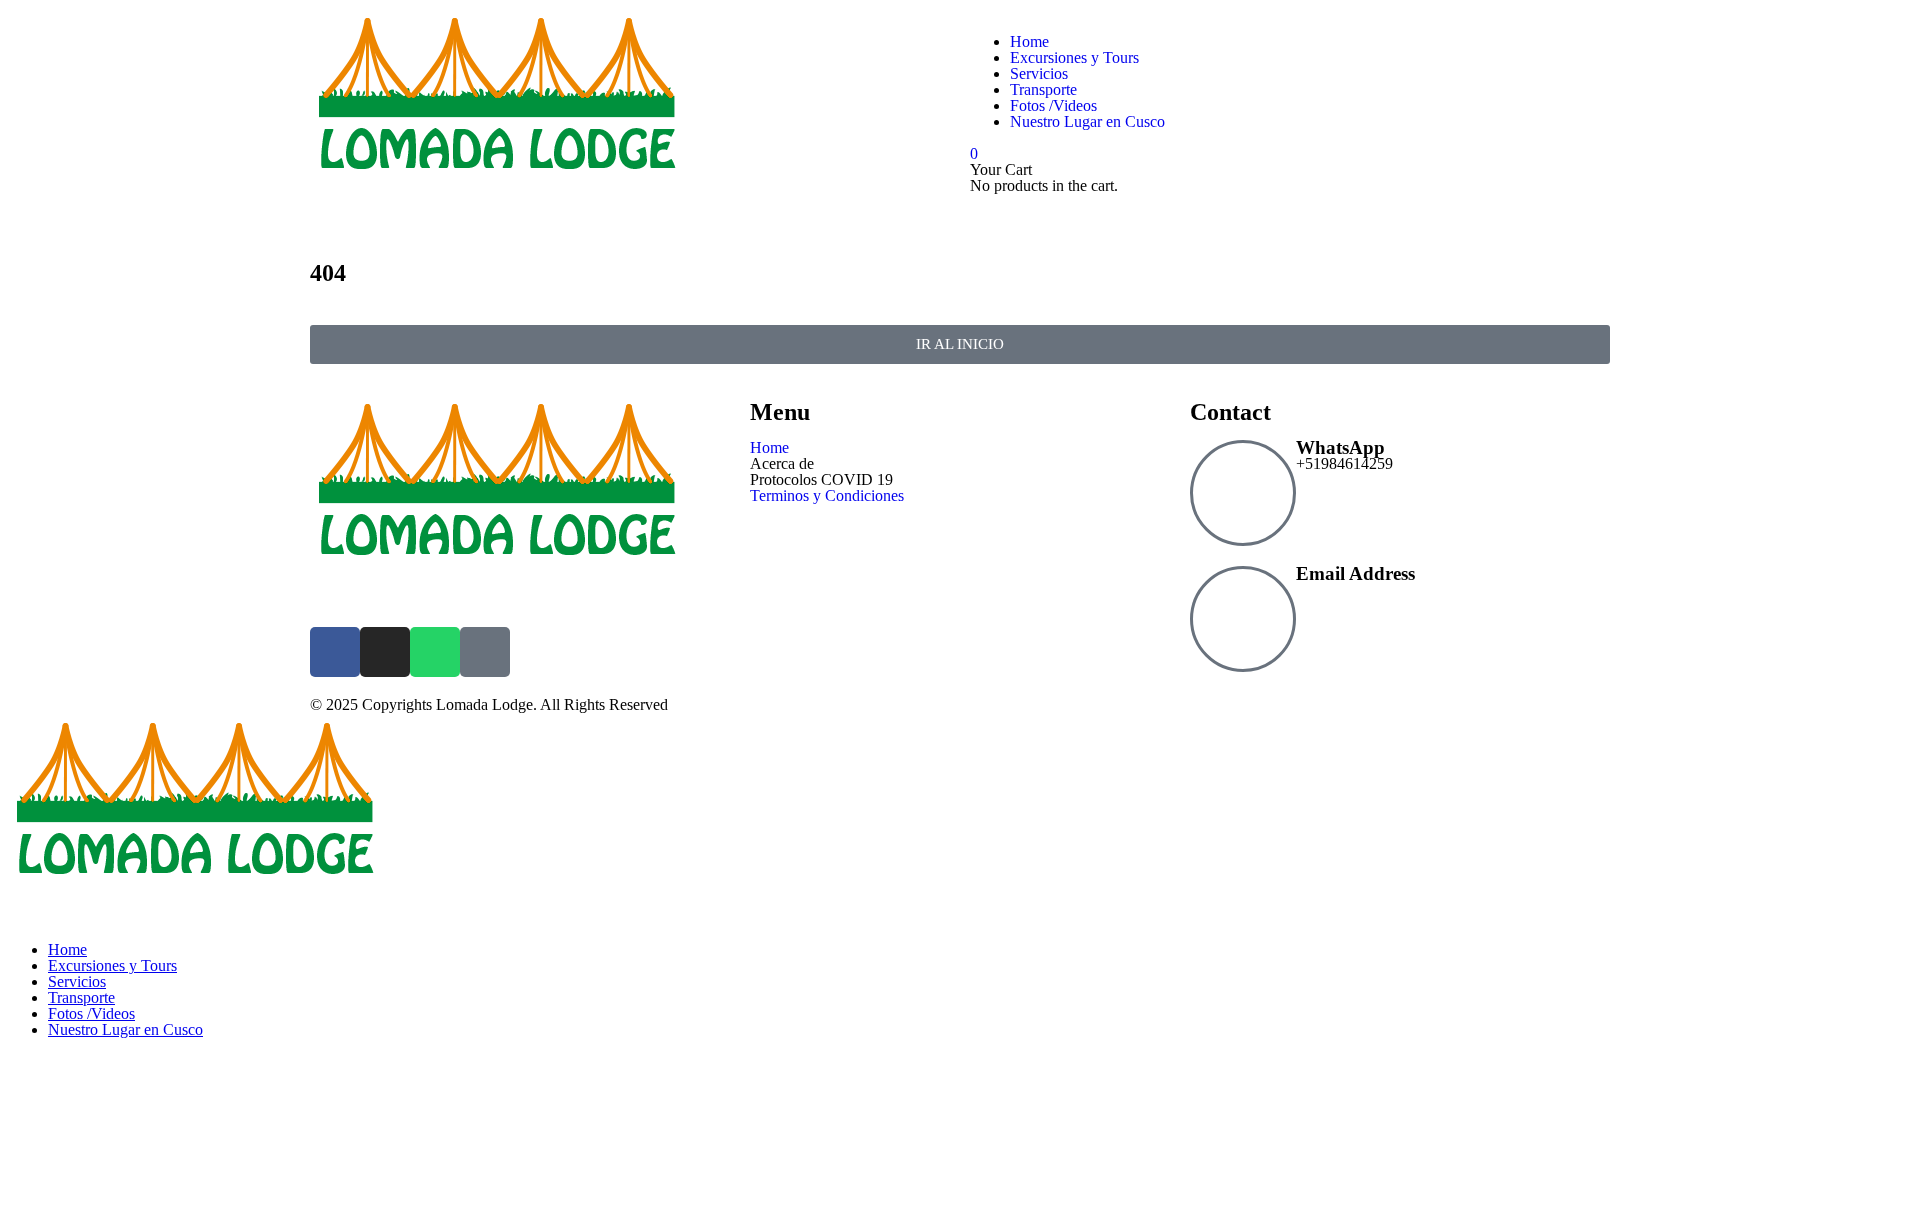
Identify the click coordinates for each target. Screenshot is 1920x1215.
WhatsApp (1340, 447)
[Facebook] (335, 652)
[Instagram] (385, 652)
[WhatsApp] (1243, 493)
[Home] (498, 212)
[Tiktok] (485, 652)
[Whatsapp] (435, 652)
